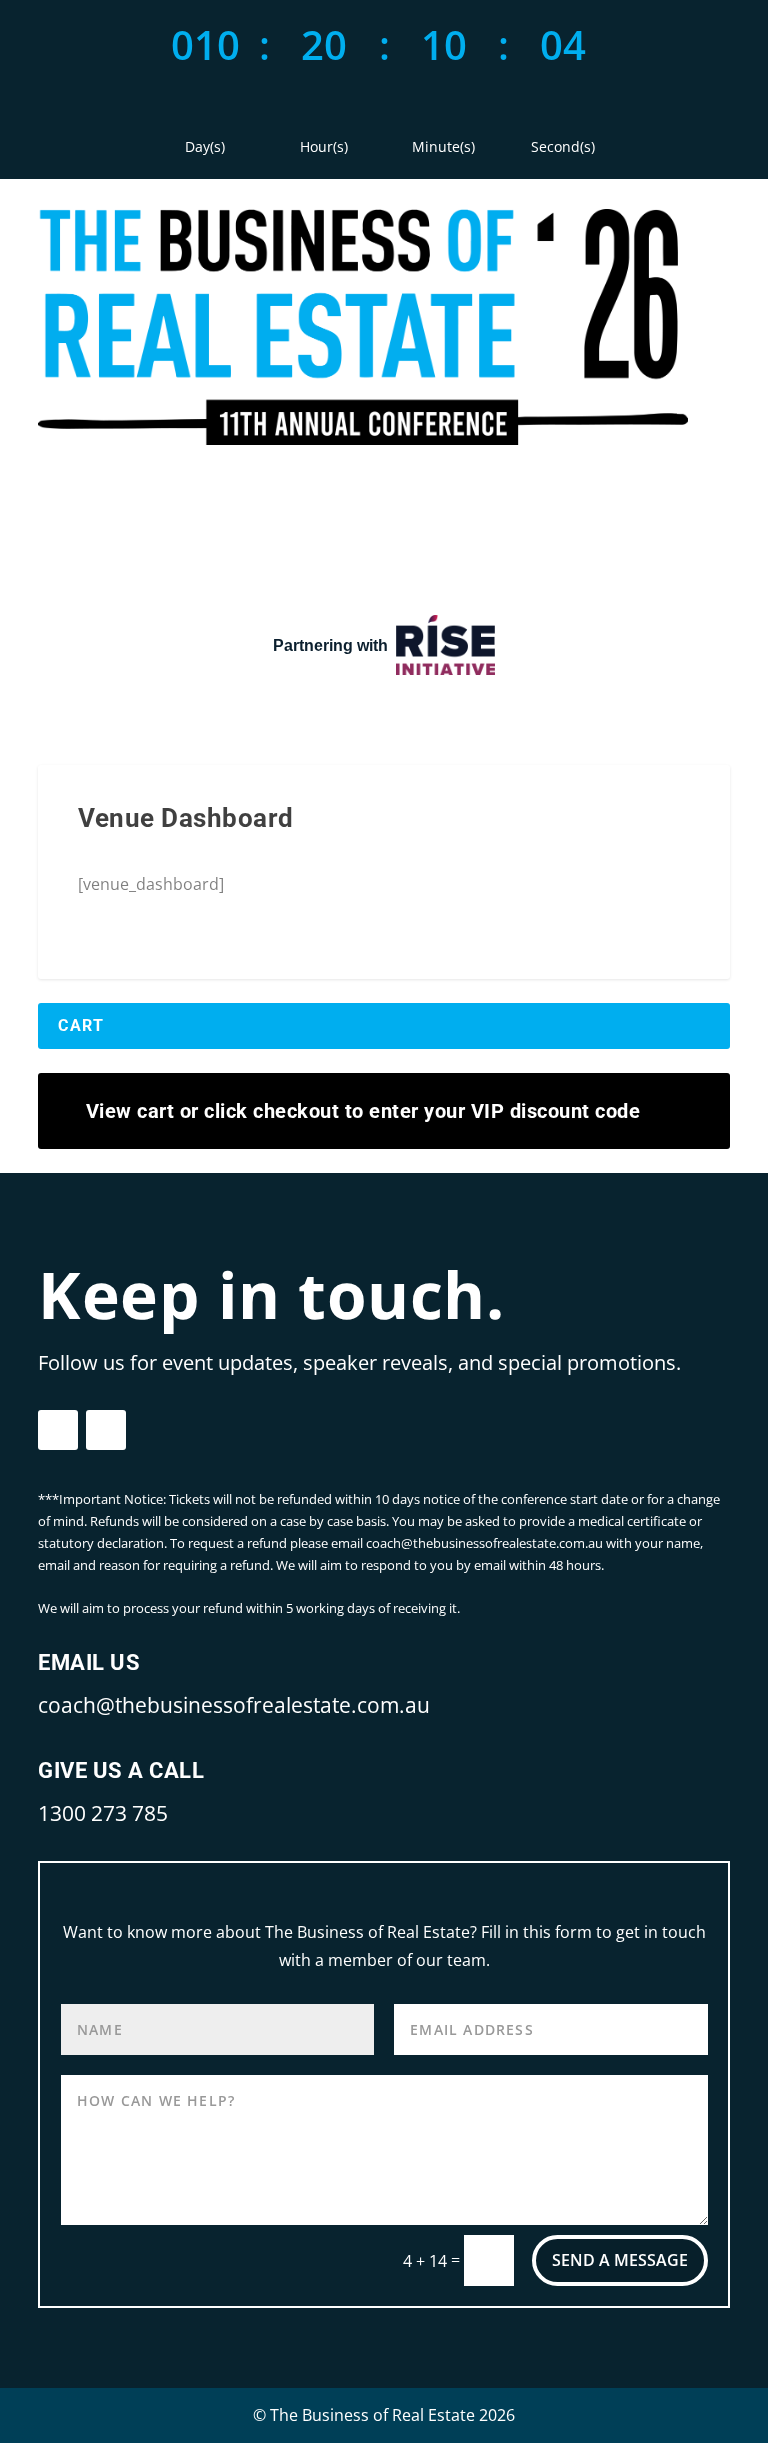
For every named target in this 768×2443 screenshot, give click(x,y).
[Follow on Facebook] (58, 1430)
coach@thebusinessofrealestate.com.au (234, 1705)
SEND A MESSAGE (620, 2260)
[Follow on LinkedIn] (106, 1430)
